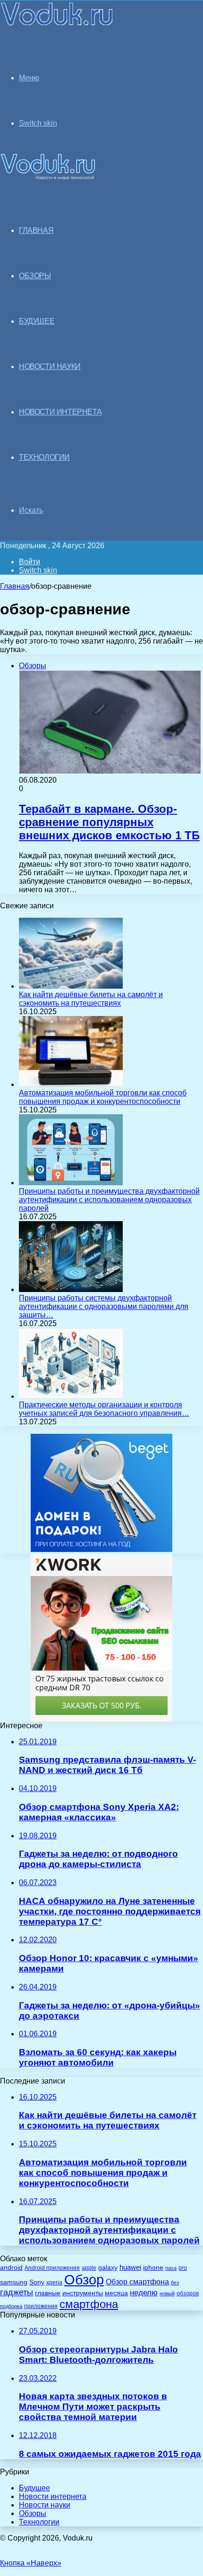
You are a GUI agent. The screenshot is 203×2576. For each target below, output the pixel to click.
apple (89, 2268)
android (11, 2268)
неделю (144, 2292)
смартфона (89, 2304)
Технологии (39, 2522)
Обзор (84, 2279)
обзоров (188, 2293)
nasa (171, 2268)
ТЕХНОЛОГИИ (44, 457)
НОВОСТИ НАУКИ (50, 366)
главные (48, 2293)
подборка (11, 2306)
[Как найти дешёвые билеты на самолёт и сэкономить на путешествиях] (71, 986)
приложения (41, 2306)
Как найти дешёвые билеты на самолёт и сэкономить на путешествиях (91, 999)
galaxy (108, 2268)
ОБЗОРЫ (35, 276)
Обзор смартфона (137, 2282)
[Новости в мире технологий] (57, 25)
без (175, 2283)
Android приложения (52, 2268)
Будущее (34, 2488)
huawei (130, 2267)
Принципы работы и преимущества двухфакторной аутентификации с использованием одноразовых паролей (109, 1200)
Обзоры (33, 2513)
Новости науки (45, 2505)
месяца (116, 2293)
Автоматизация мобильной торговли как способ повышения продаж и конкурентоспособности (103, 1097)
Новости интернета (60, 412)
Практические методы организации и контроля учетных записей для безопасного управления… (104, 1409)
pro (183, 2268)
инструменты (83, 2293)
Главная (15, 586)
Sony (37, 2282)
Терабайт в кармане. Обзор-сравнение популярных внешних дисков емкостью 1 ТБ (109, 822)
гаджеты (17, 2292)
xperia (54, 2283)
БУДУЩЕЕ (37, 321)
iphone (153, 2268)
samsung (14, 2282)
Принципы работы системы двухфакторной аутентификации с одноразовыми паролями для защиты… (104, 1306)
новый (167, 2293)
